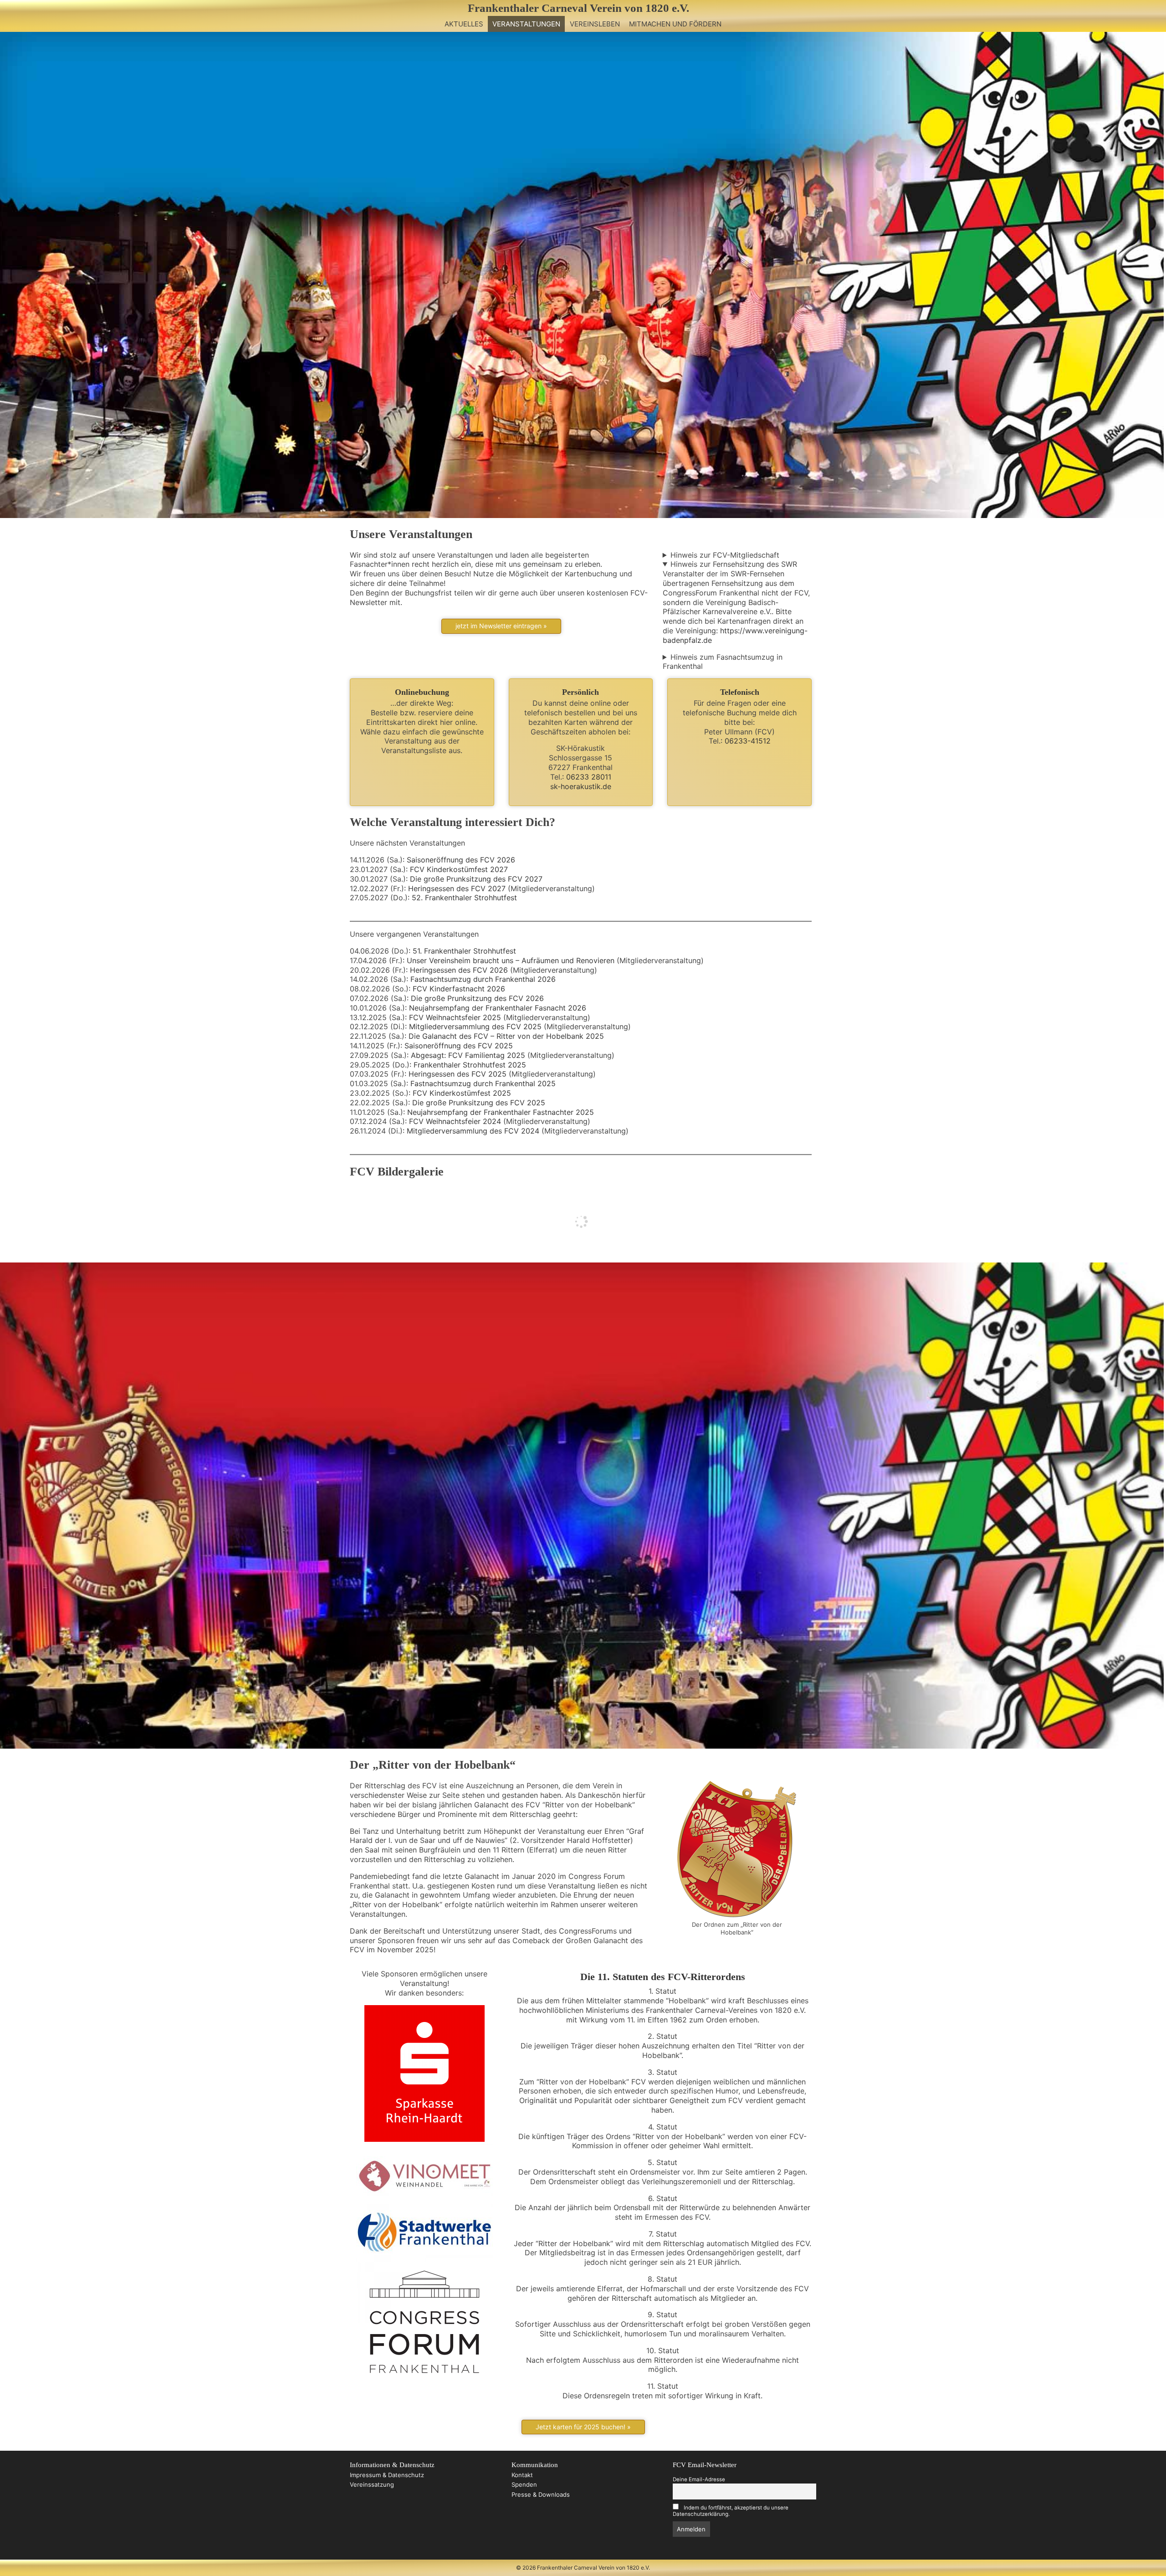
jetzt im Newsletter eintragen (499, 626)
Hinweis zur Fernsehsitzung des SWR (734, 564)
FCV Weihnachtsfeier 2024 (455, 1121)
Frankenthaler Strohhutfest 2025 (470, 1065)
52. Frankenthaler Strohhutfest (464, 898)
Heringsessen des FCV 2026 (459, 970)
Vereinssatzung (372, 2484)
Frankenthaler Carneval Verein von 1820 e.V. (578, 8)
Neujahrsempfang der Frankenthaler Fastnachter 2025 (501, 1112)
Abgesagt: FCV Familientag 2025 (468, 1055)
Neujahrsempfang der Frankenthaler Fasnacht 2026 (498, 1008)
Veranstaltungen (526, 24)
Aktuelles (464, 24)
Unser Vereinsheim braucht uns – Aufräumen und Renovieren (511, 960)
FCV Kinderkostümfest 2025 (462, 1093)
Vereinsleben (595, 24)
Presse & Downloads (541, 2494)
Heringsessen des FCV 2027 (457, 888)
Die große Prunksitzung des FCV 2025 (479, 1103)
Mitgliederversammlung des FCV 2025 (475, 1026)
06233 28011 (589, 777)
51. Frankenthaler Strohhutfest (464, 951)
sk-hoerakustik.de (581, 786)
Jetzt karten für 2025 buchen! (580, 2427)
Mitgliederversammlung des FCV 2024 (473, 1131)
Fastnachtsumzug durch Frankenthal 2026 (483, 979)
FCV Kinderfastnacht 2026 (459, 989)
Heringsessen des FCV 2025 (458, 1074)
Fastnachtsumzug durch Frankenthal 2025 (483, 1083)
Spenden (524, 2484)
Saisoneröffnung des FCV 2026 (461, 860)
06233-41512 (748, 741)
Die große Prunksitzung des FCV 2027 (476, 879)
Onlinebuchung (422, 692)
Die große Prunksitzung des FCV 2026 (477, 998)
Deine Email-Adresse (699, 2479)
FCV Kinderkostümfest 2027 (459, 869)
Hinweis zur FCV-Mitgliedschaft (725, 555)
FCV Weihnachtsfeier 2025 (455, 1017)
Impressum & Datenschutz (387, 2475)
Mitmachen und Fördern (675, 24)
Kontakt (522, 2475)
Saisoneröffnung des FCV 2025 (459, 1046)
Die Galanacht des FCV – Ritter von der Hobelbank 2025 (506, 1036)
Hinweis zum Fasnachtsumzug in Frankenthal (723, 662)
